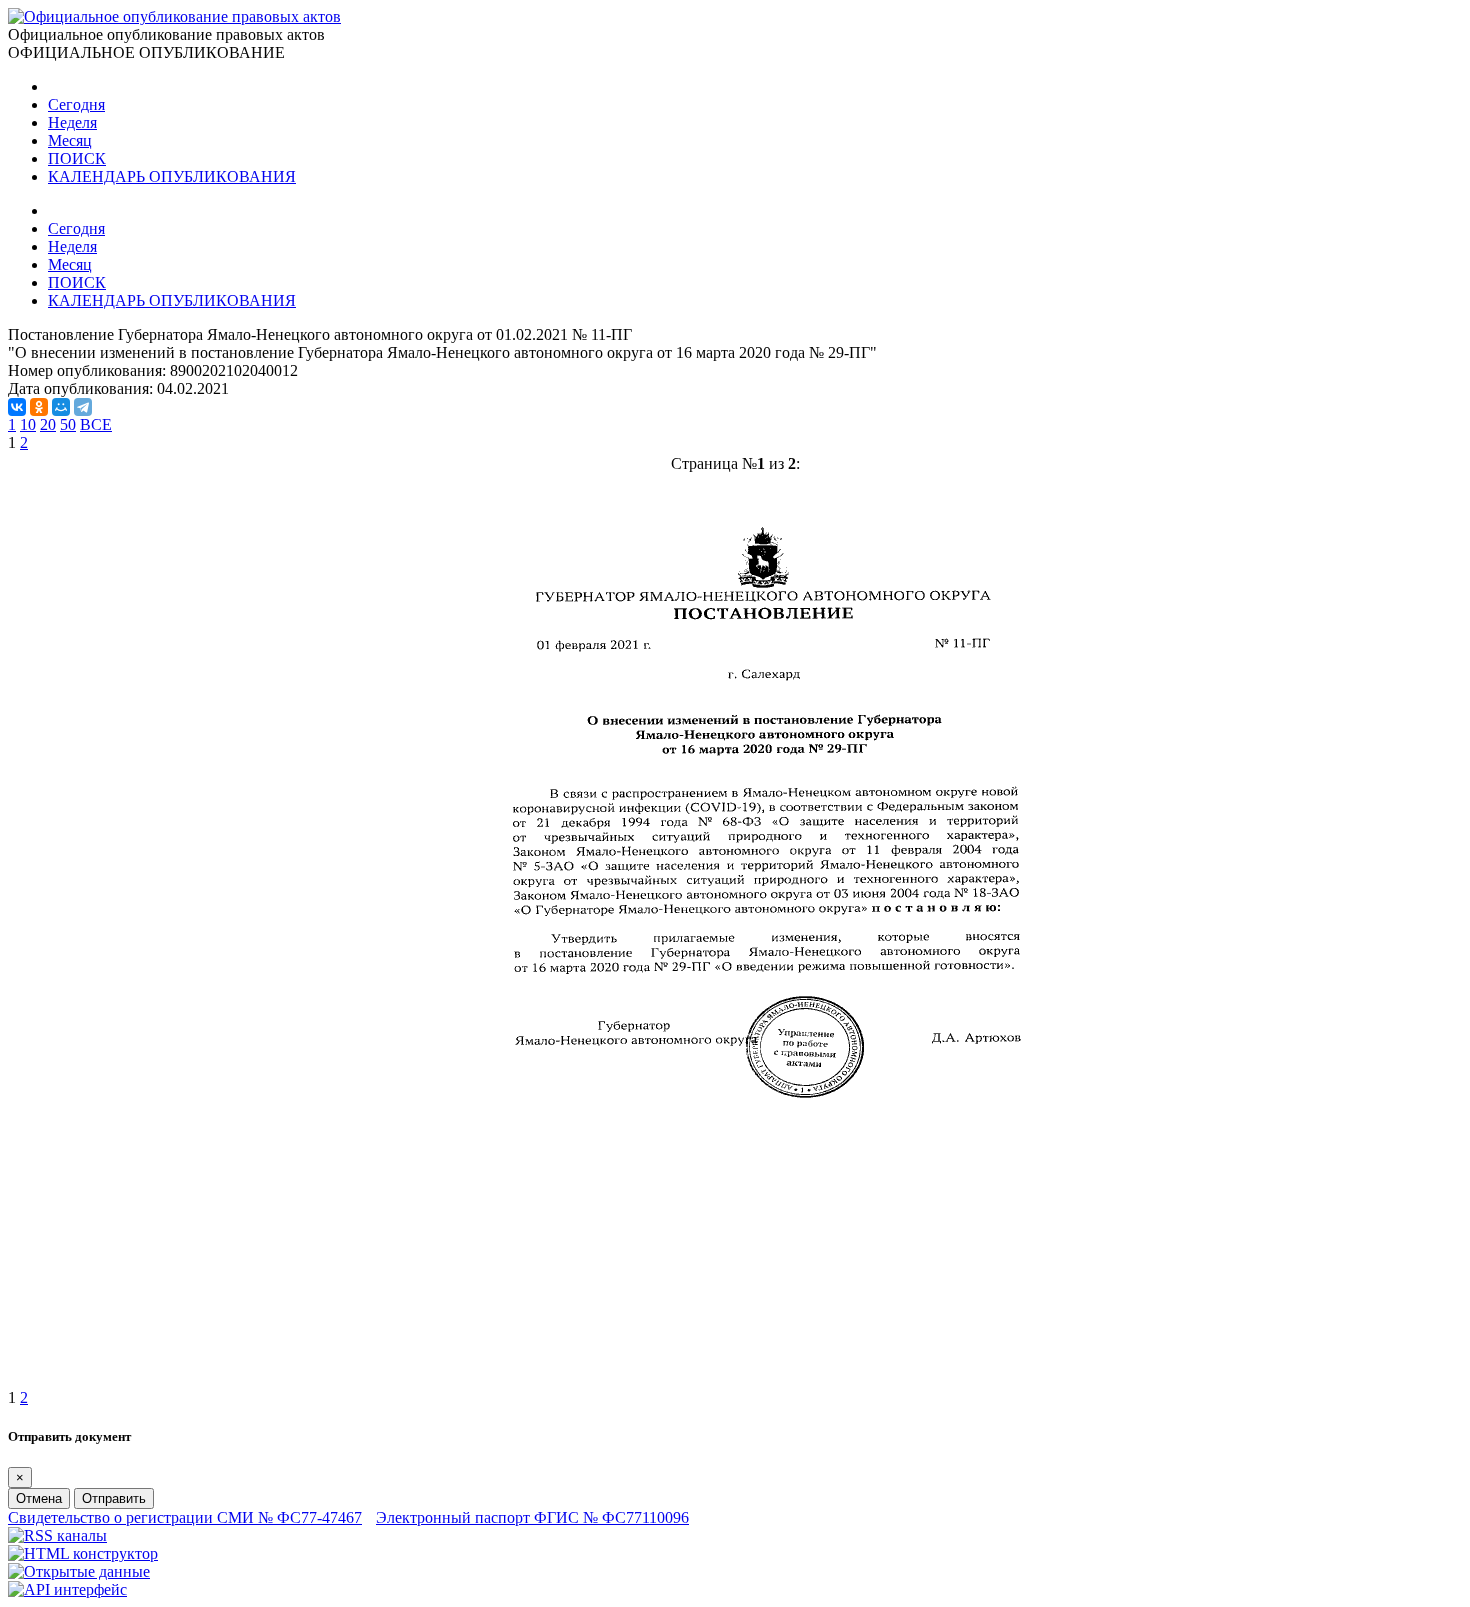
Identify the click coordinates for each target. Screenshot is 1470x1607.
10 (28, 424)
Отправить (114, 1498)
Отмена (39, 1498)
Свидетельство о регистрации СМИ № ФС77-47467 (185, 1517)
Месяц (70, 140)
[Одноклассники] (39, 407)
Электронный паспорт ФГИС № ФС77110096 (532, 1517)
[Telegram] (83, 407)
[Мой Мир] (61, 407)
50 (68, 424)
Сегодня (76, 104)
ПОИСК (77, 158)
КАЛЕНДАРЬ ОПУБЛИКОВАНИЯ (172, 176)
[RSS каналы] (57, 1535)
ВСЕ (96, 424)
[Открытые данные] (79, 1571)
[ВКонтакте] (17, 407)
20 (48, 424)
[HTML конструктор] (83, 1553)
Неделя (72, 122)
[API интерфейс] (67, 1589)
